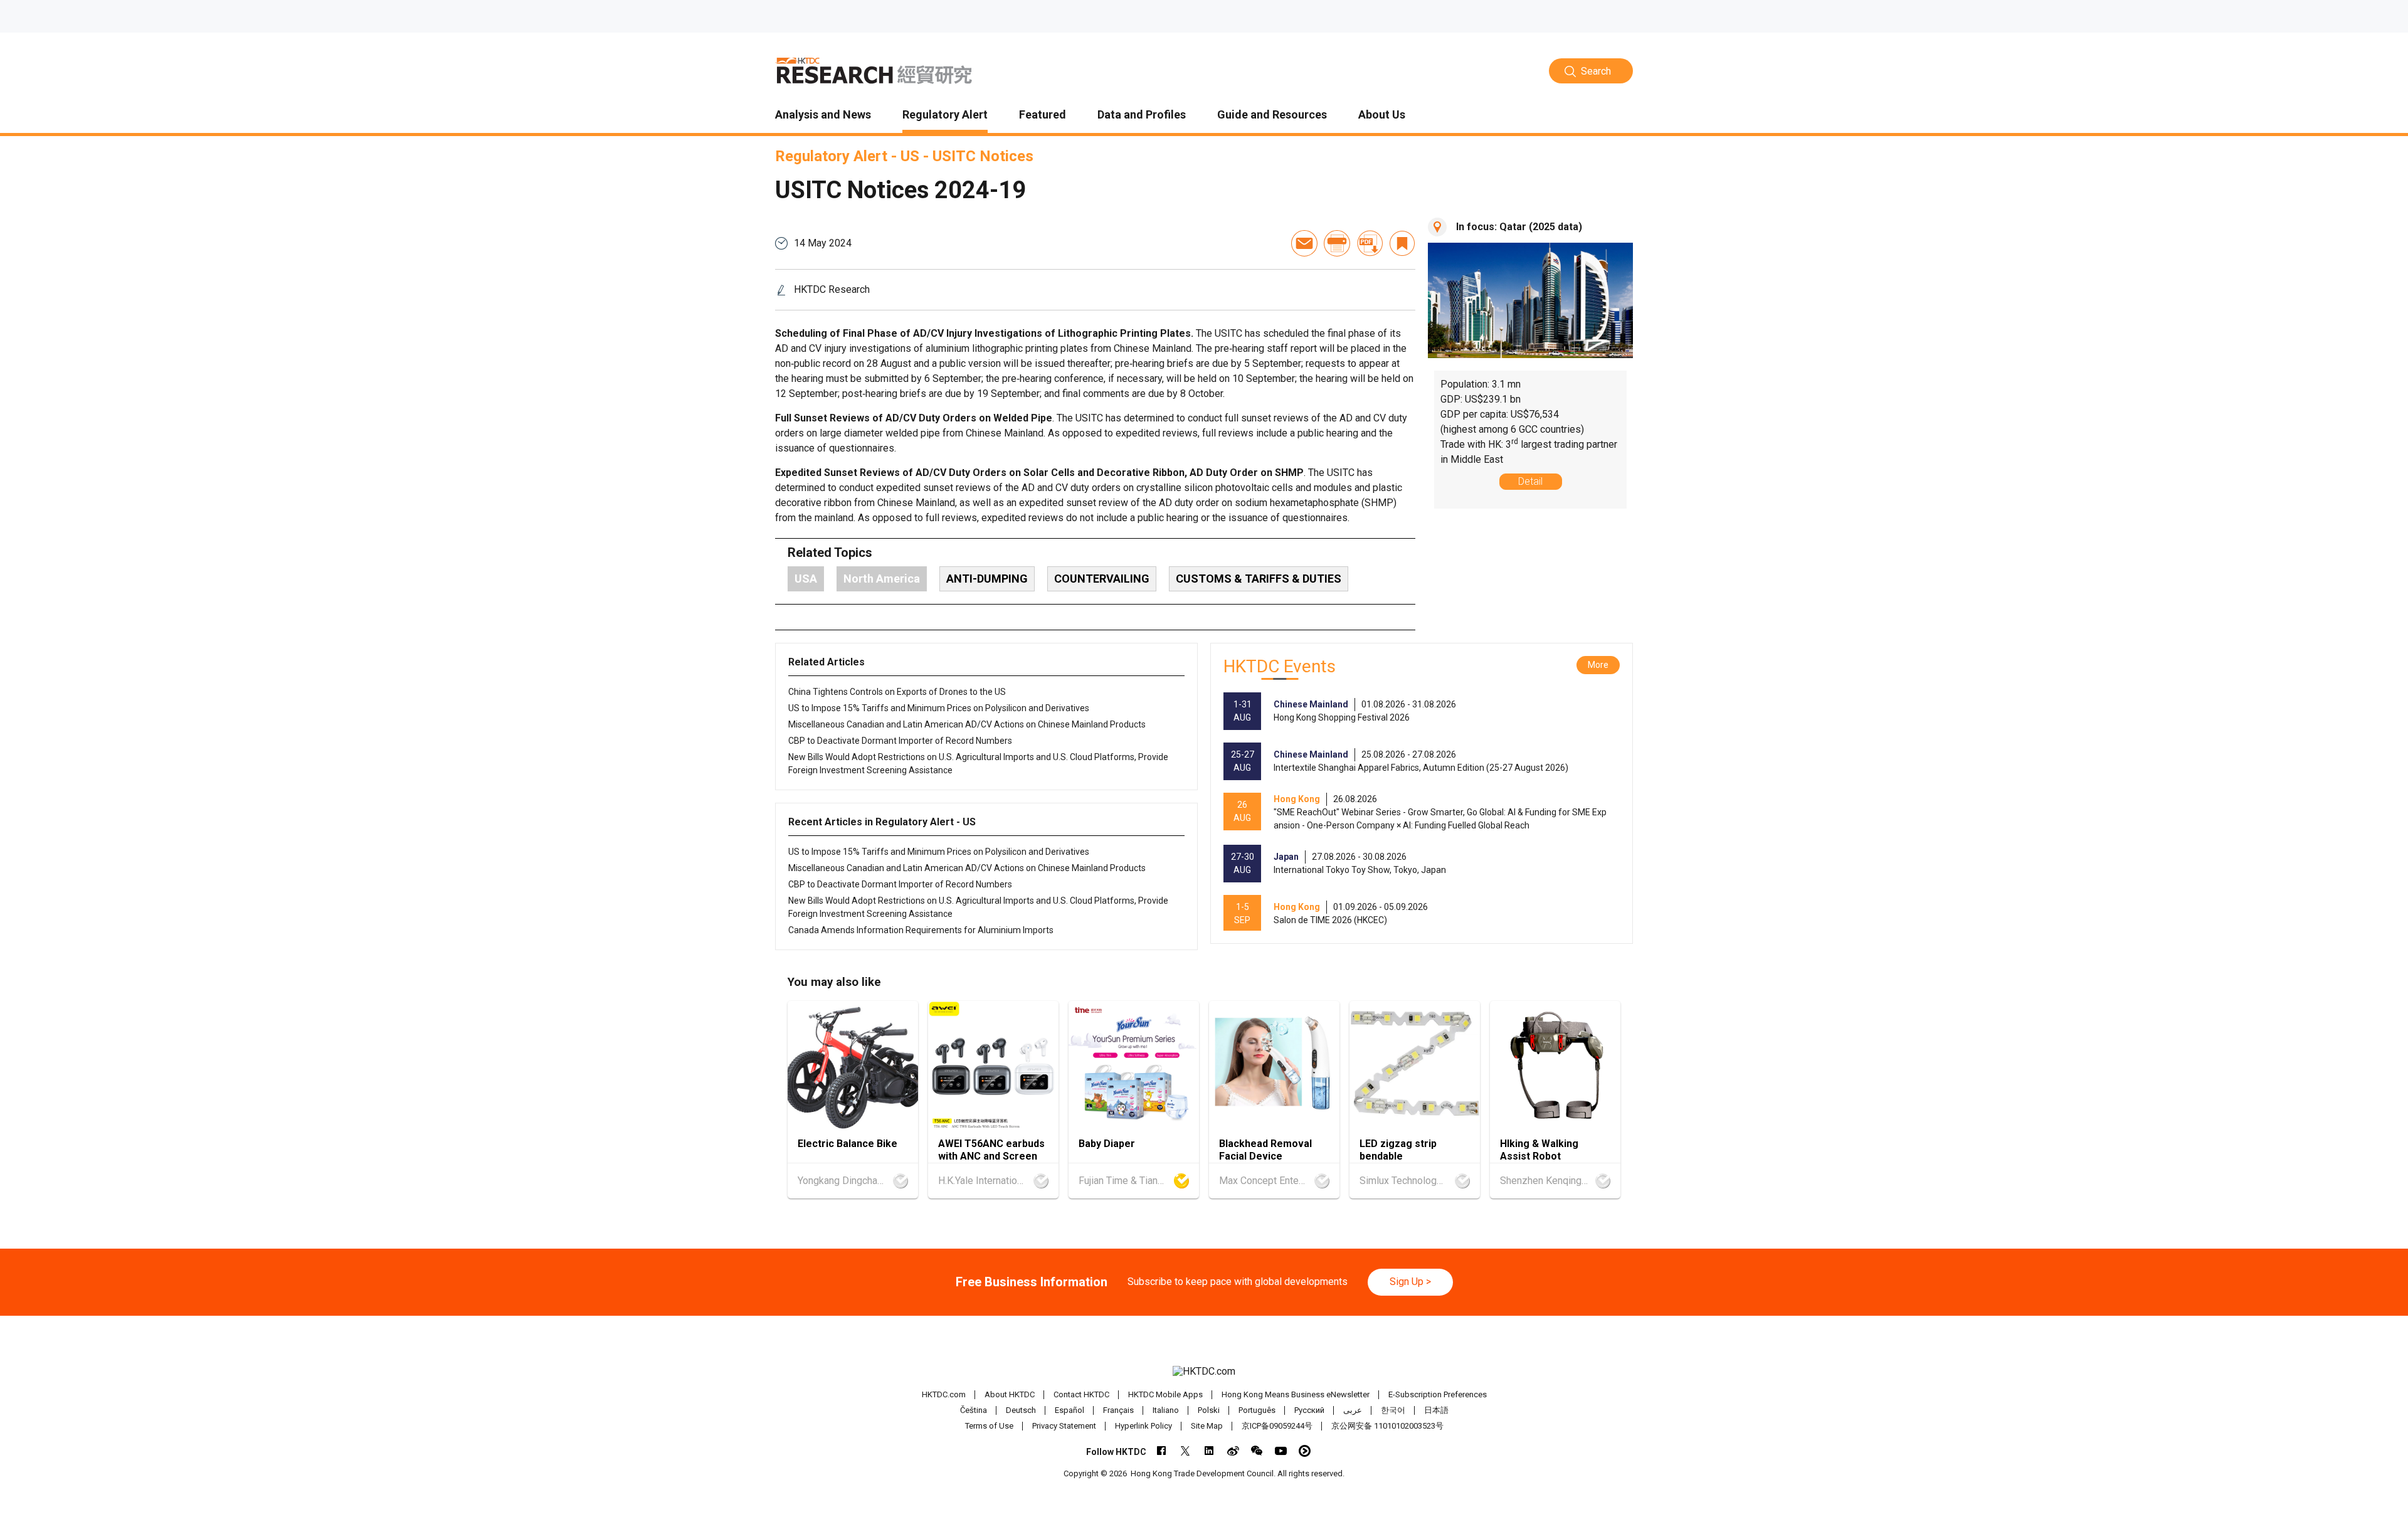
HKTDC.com (944, 1394)
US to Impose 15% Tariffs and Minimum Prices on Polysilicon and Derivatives (939, 708)
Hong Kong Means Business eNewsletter (1296, 1394)
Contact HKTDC (1081, 1394)
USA (806, 579)
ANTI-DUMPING (987, 579)
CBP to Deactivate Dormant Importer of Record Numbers (900, 741)
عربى (1353, 1410)
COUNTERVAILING (1102, 579)
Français (1118, 1410)
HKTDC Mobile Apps (1165, 1394)
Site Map (1207, 1426)
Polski (1209, 1410)
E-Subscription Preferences (1438, 1394)
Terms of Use (989, 1426)
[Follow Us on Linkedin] (1209, 1451)
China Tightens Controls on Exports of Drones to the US (897, 692)
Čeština (974, 1410)
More (1598, 665)
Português (1257, 1410)
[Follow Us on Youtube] (1281, 1451)
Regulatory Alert (831, 156)
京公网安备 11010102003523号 (1387, 1426)
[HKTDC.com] (1204, 1372)
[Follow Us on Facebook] (1162, 1451)
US (910, 156)
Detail (1530, 481)
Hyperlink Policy (1143, 1426)
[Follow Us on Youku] (1305, 1451)
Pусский (1309, 1410)
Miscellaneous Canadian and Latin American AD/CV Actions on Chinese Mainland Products (967, 724)
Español (1069, 1410)
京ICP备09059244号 (1277, 1426)
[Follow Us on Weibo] (1233, 1451)
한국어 (1393, 1410)
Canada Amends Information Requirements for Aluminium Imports (921, 930)
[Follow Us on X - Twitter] (1186, 1451)
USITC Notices (983, 156)
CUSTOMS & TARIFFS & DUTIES (1259, 579)
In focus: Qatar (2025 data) (1519, 227)
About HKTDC (1010, 1394)
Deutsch (1021, 1410)
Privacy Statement (1064, 1426)
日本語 (1436, 1410)
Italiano (1166, 1410)
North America (882, 579)
